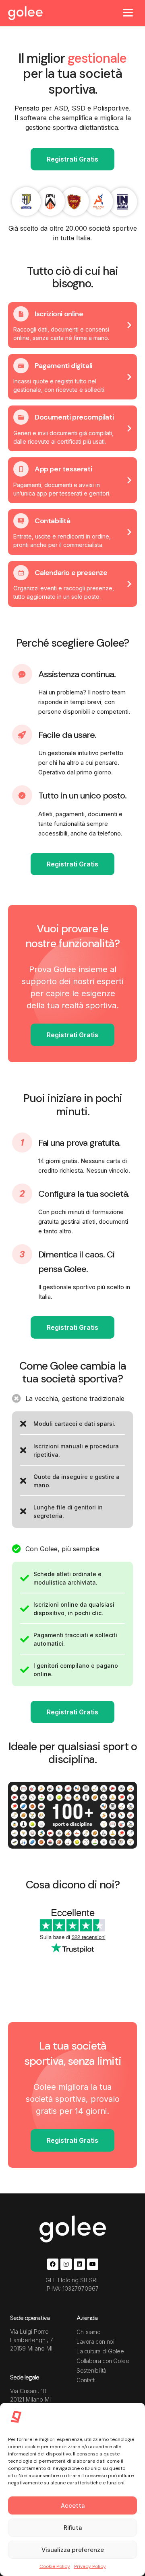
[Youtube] (93, 2264)
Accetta (73, 2506)
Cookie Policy (55, 2566)
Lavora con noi (95, 2342)
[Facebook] (53, 2264)
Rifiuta (73, 2528)
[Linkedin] (79, 2264)
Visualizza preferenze (73, 2550)
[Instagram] (66, 2264)
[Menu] (128, 12)
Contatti (86, 2380)
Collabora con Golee (103, 2361)
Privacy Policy (90, 2566)
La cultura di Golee (100, 2351)
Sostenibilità (91, 2370)
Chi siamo (88, 2332)
